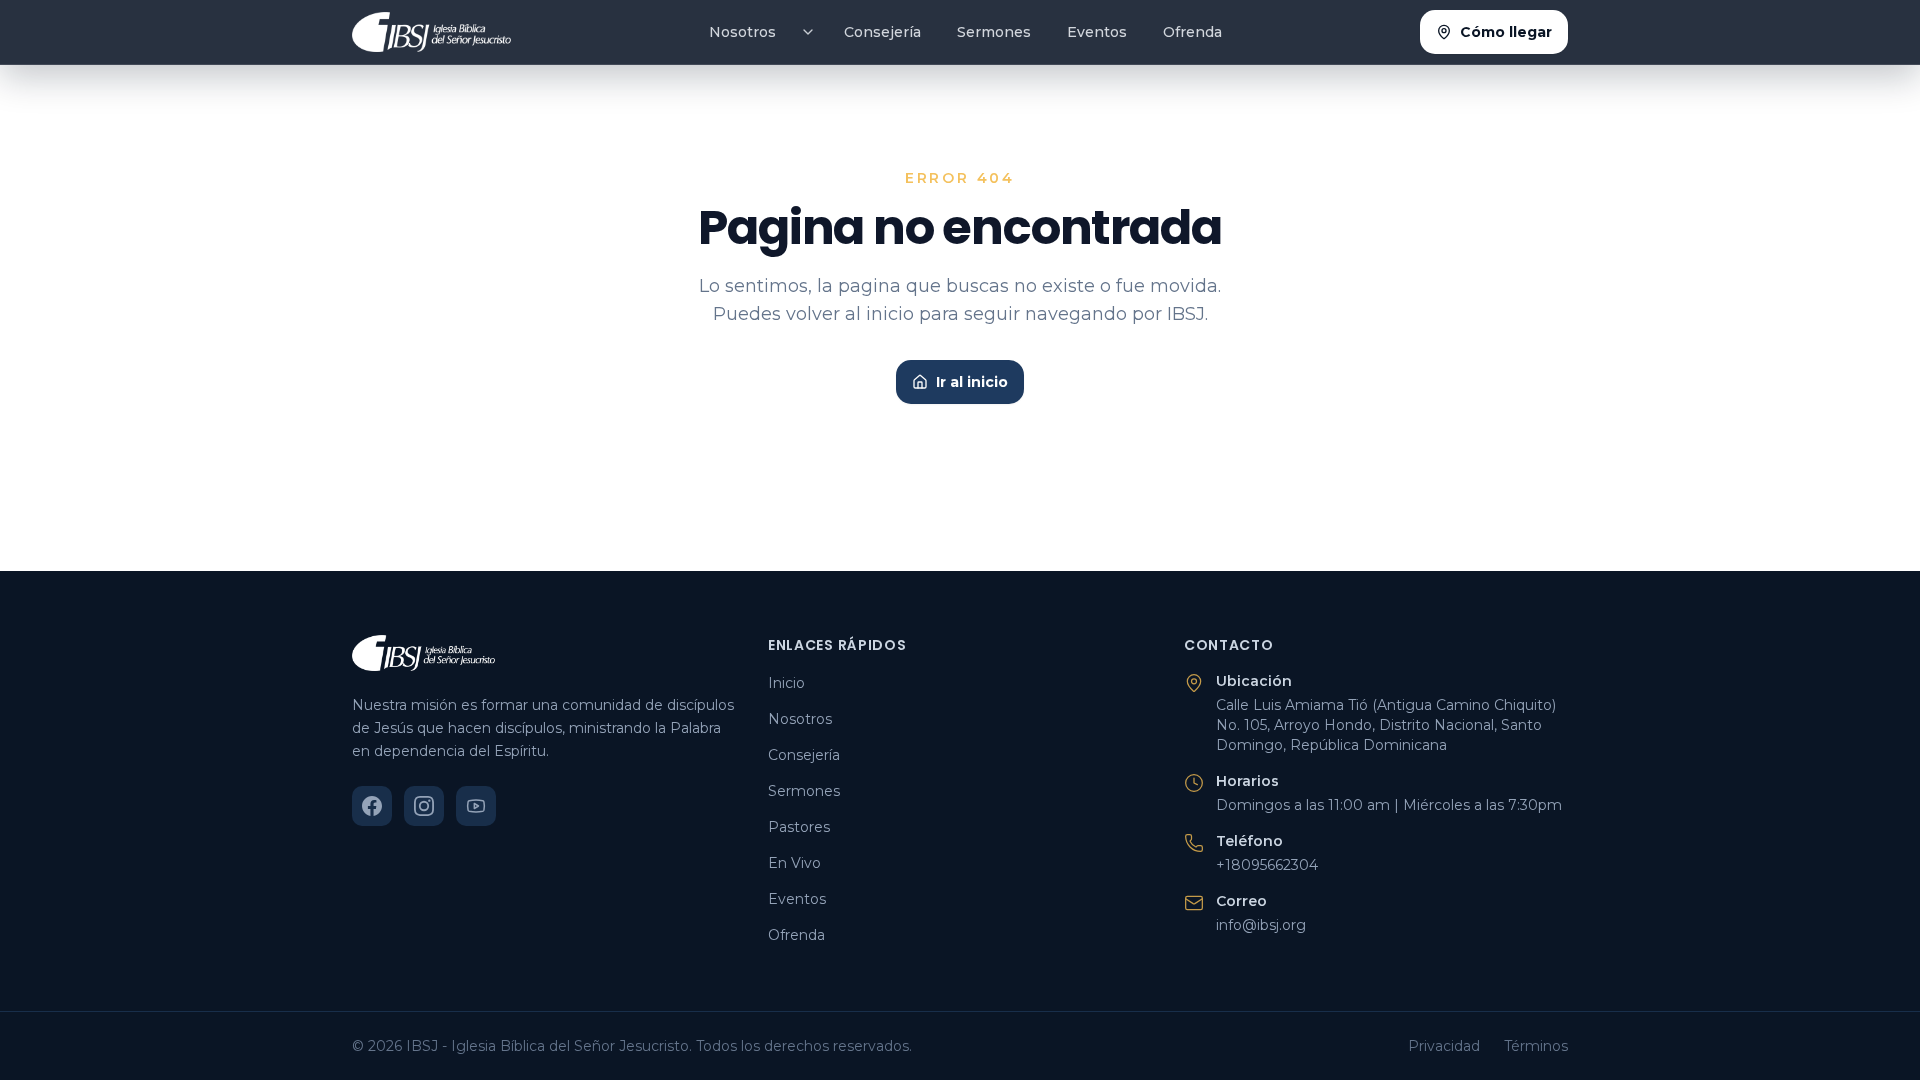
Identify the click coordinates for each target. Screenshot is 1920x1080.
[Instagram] (424, 806)
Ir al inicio (972, 382)
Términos (1536, 1046)
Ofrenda (1192, 32)
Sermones (994, 32)
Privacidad (1444, 1046)
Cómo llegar (1506, 32)
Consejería (882, 32)
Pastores (799, 827)
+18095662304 (1267, 865)
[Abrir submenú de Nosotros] (808, 32)
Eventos (1097, 32)
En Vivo (794, 863)
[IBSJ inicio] (431, 32)
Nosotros (742, 32)
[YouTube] (476, 806)
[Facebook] (372, 806)
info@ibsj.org (1261, 925)
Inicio (786, 683)
